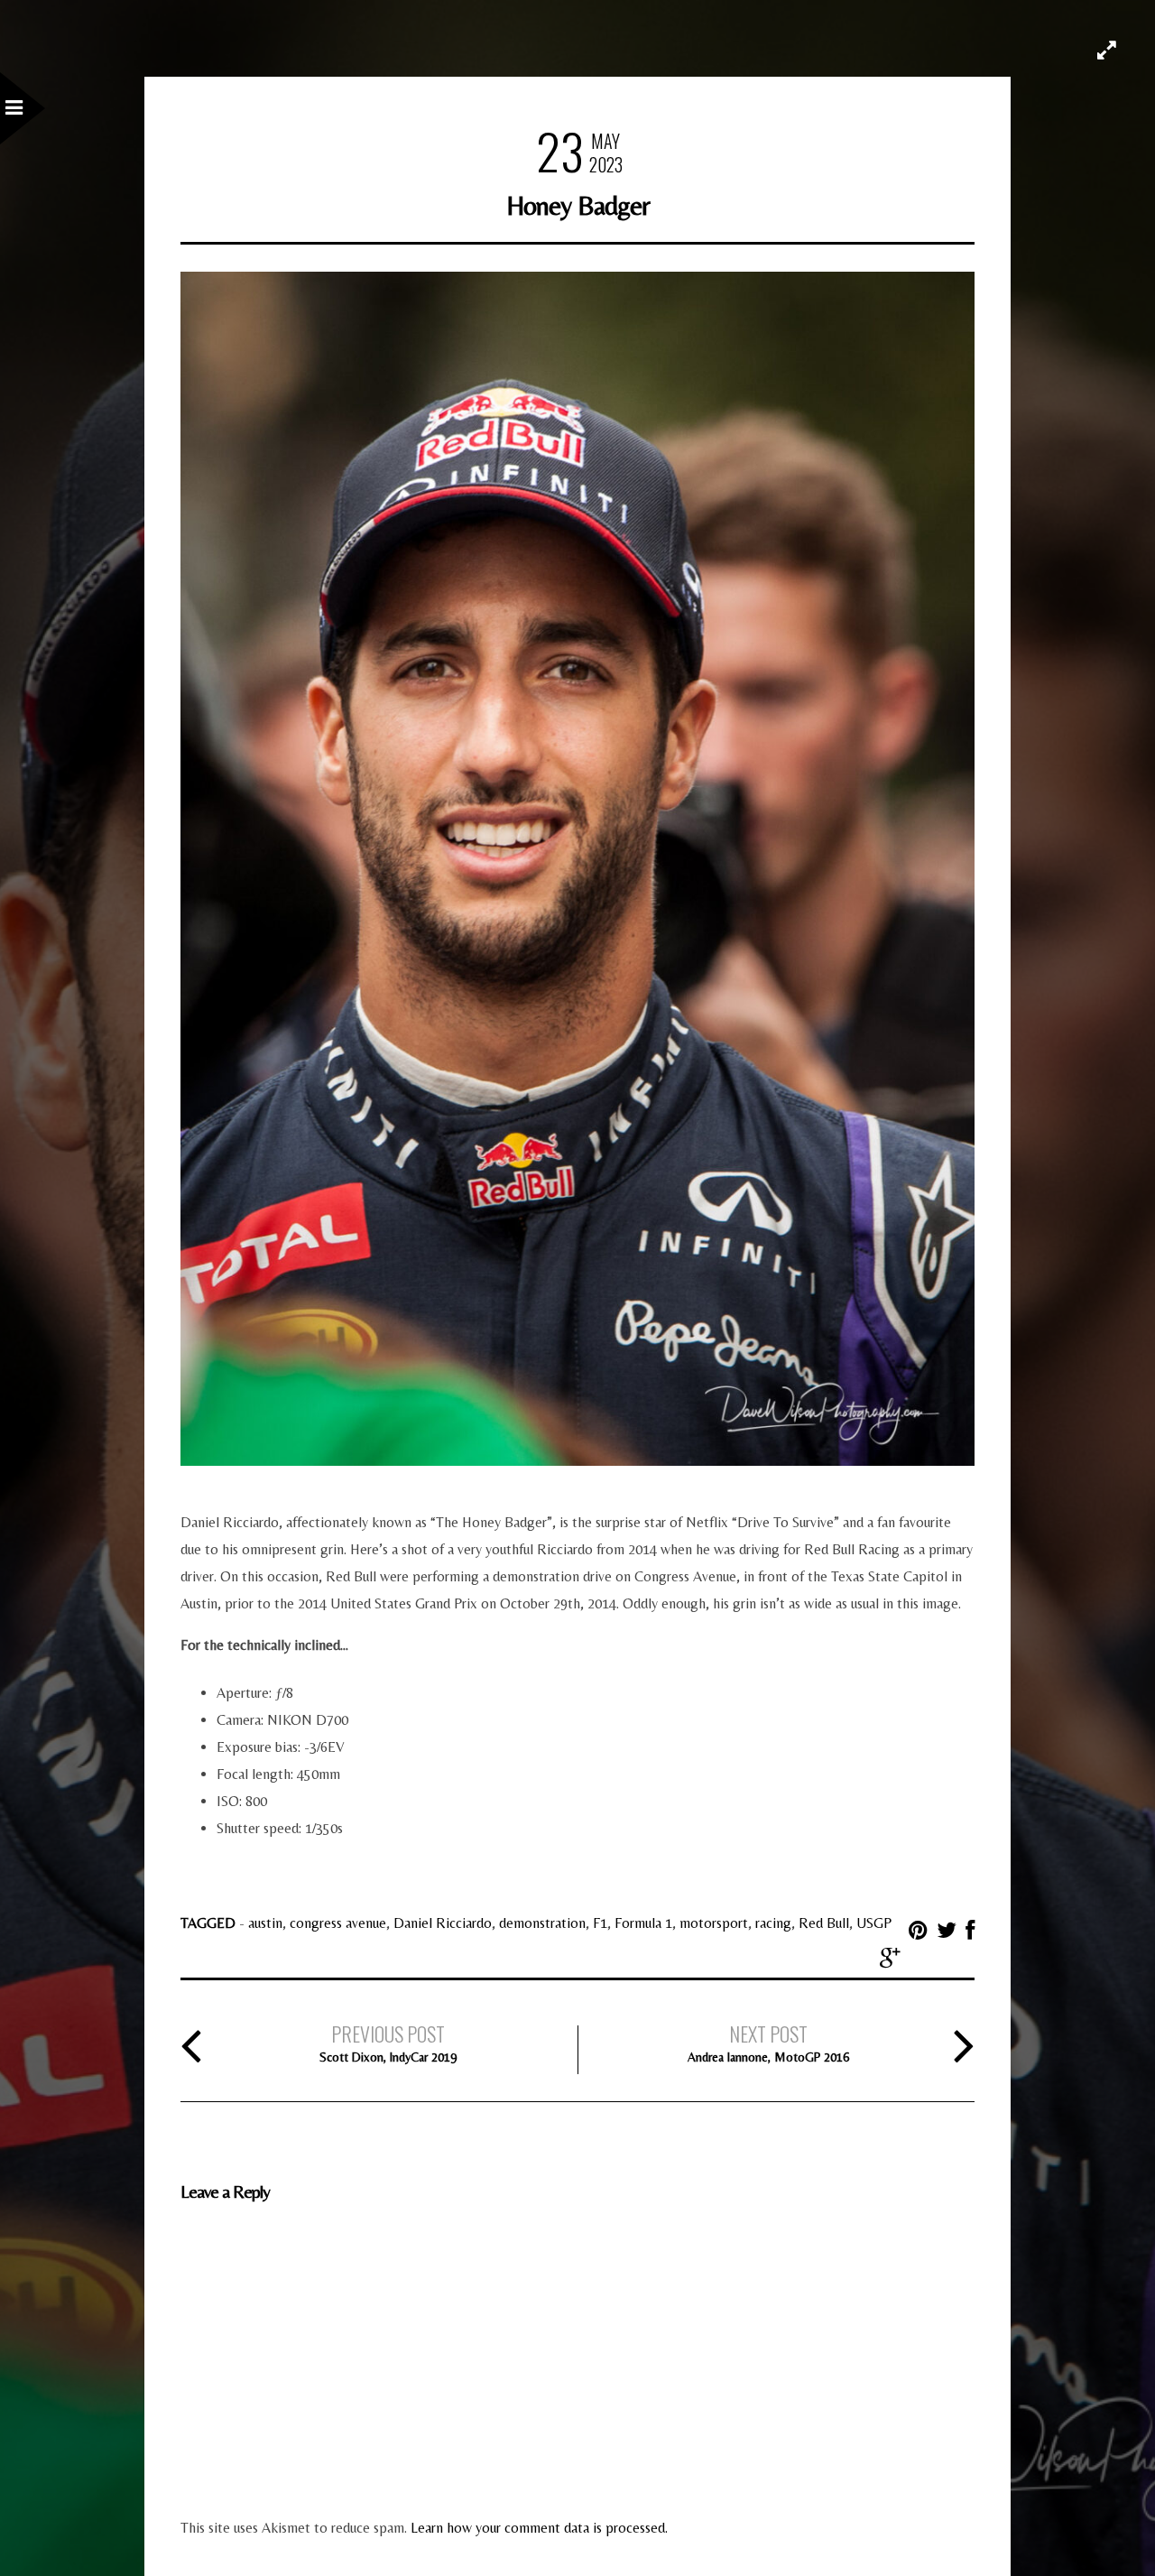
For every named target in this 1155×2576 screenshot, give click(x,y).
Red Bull (824, 1923)
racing (773, 1923)
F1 (600, 1923)
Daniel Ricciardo (443, 1923)
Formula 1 (643, 1923)
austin (265, 1923)
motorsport (714, 1923)
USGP (874, 1923)
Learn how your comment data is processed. (539, 2528)
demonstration (542, 1923)
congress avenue (338, 1923)
